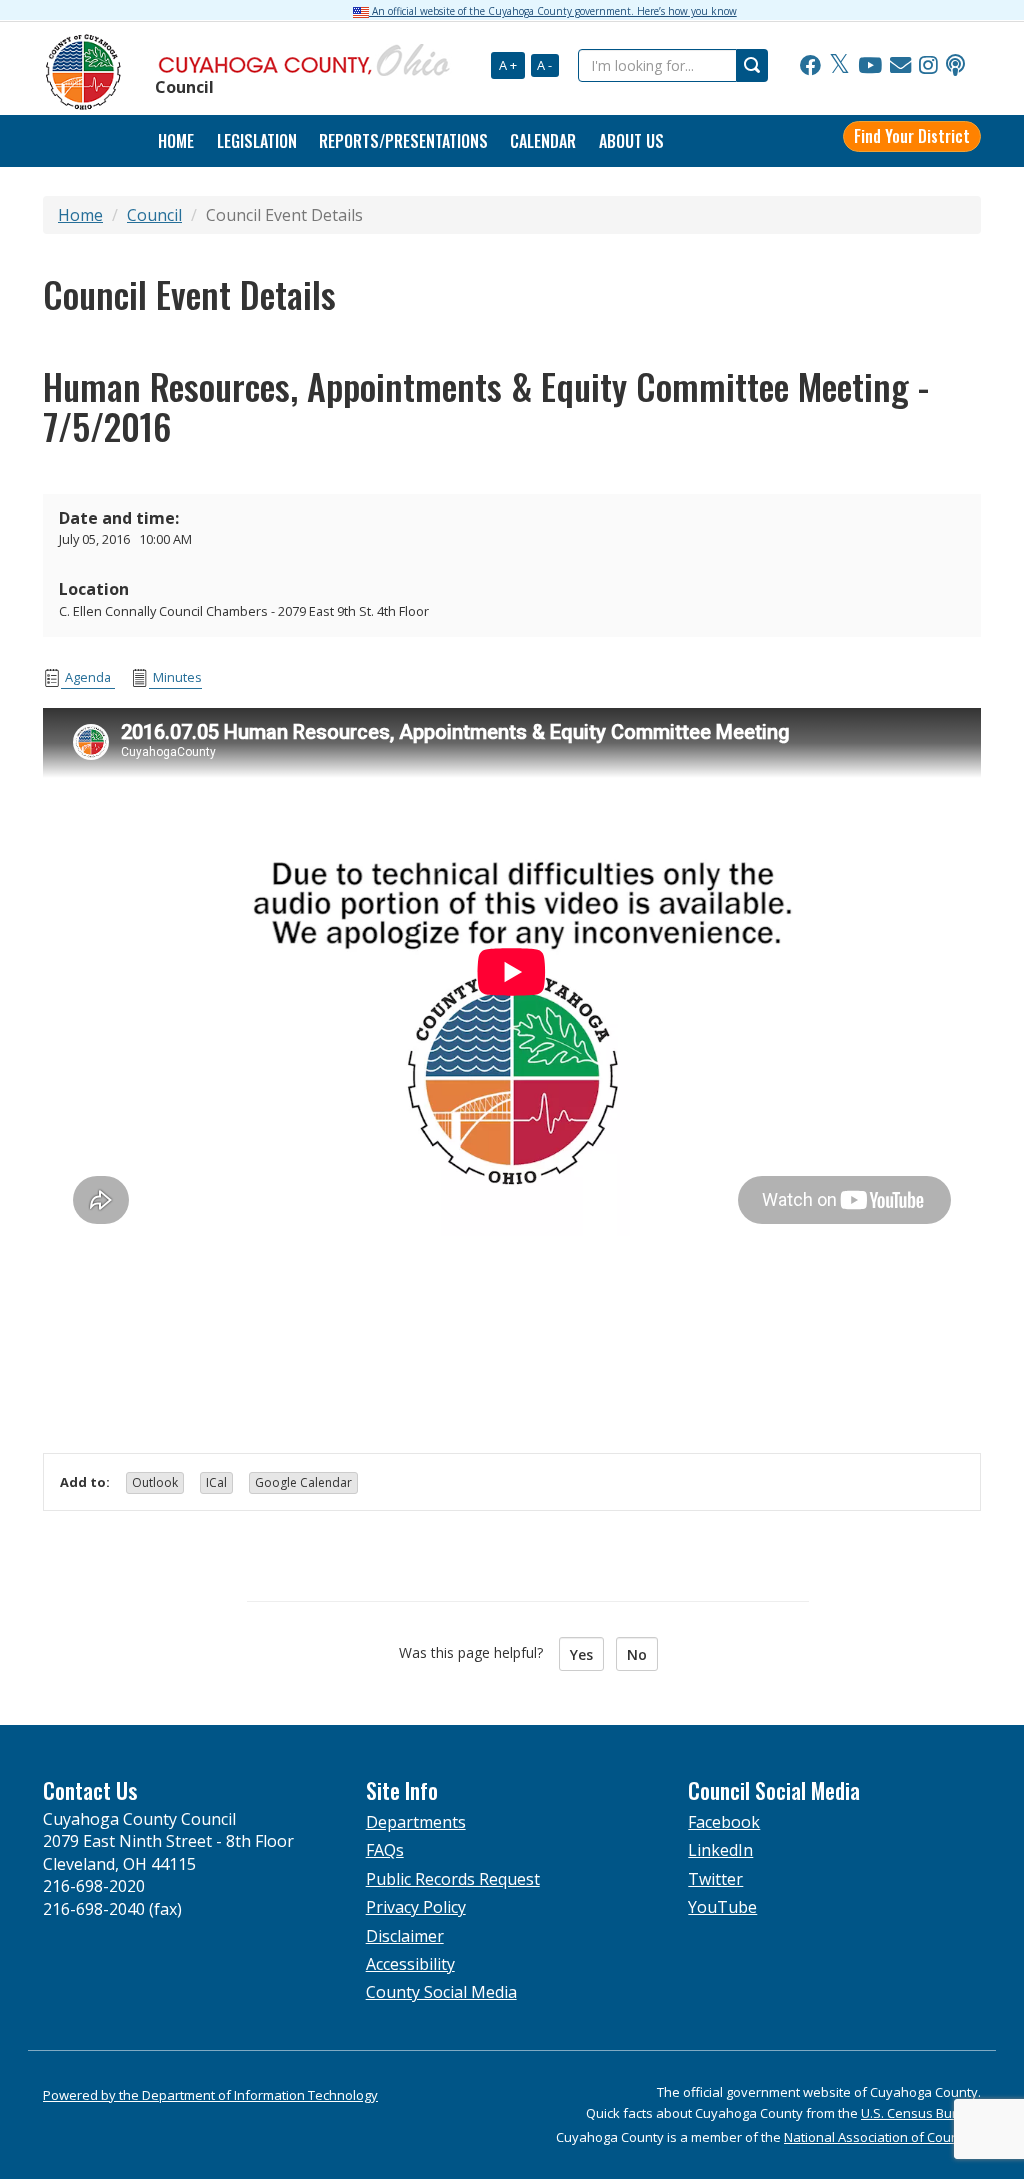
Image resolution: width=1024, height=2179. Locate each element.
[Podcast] (955, 66)
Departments (416, 1822)
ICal (216, 1482)
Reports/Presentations (403, 141)
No (637, 1654)
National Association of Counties (882, 2137)
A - (544, 65)
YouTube (722, 1907)
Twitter (715, 1879)
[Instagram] (928, 66)
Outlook (155, 1482)
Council (154, 215)
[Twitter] (839, 66)
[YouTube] (870, 66)
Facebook (724, 1822)
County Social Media (441, 1992)
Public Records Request (453, 1879)
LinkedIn (720, 1850)
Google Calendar (303, 1482)
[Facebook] (810, 66)
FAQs (385, 1850)
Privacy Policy (416, 1907)
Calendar (543, 141)
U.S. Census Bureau (921, 2113)
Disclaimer (405, 1936)
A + (508, 65)
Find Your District (912, 136)
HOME (176, 141)
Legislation (257, 141)
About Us (631, 141)
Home (80, 215)
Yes (581, 1654)
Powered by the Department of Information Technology (210, 2095)
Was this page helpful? (477, 1652)
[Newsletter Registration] (900, 66)
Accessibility (410, 1964)
